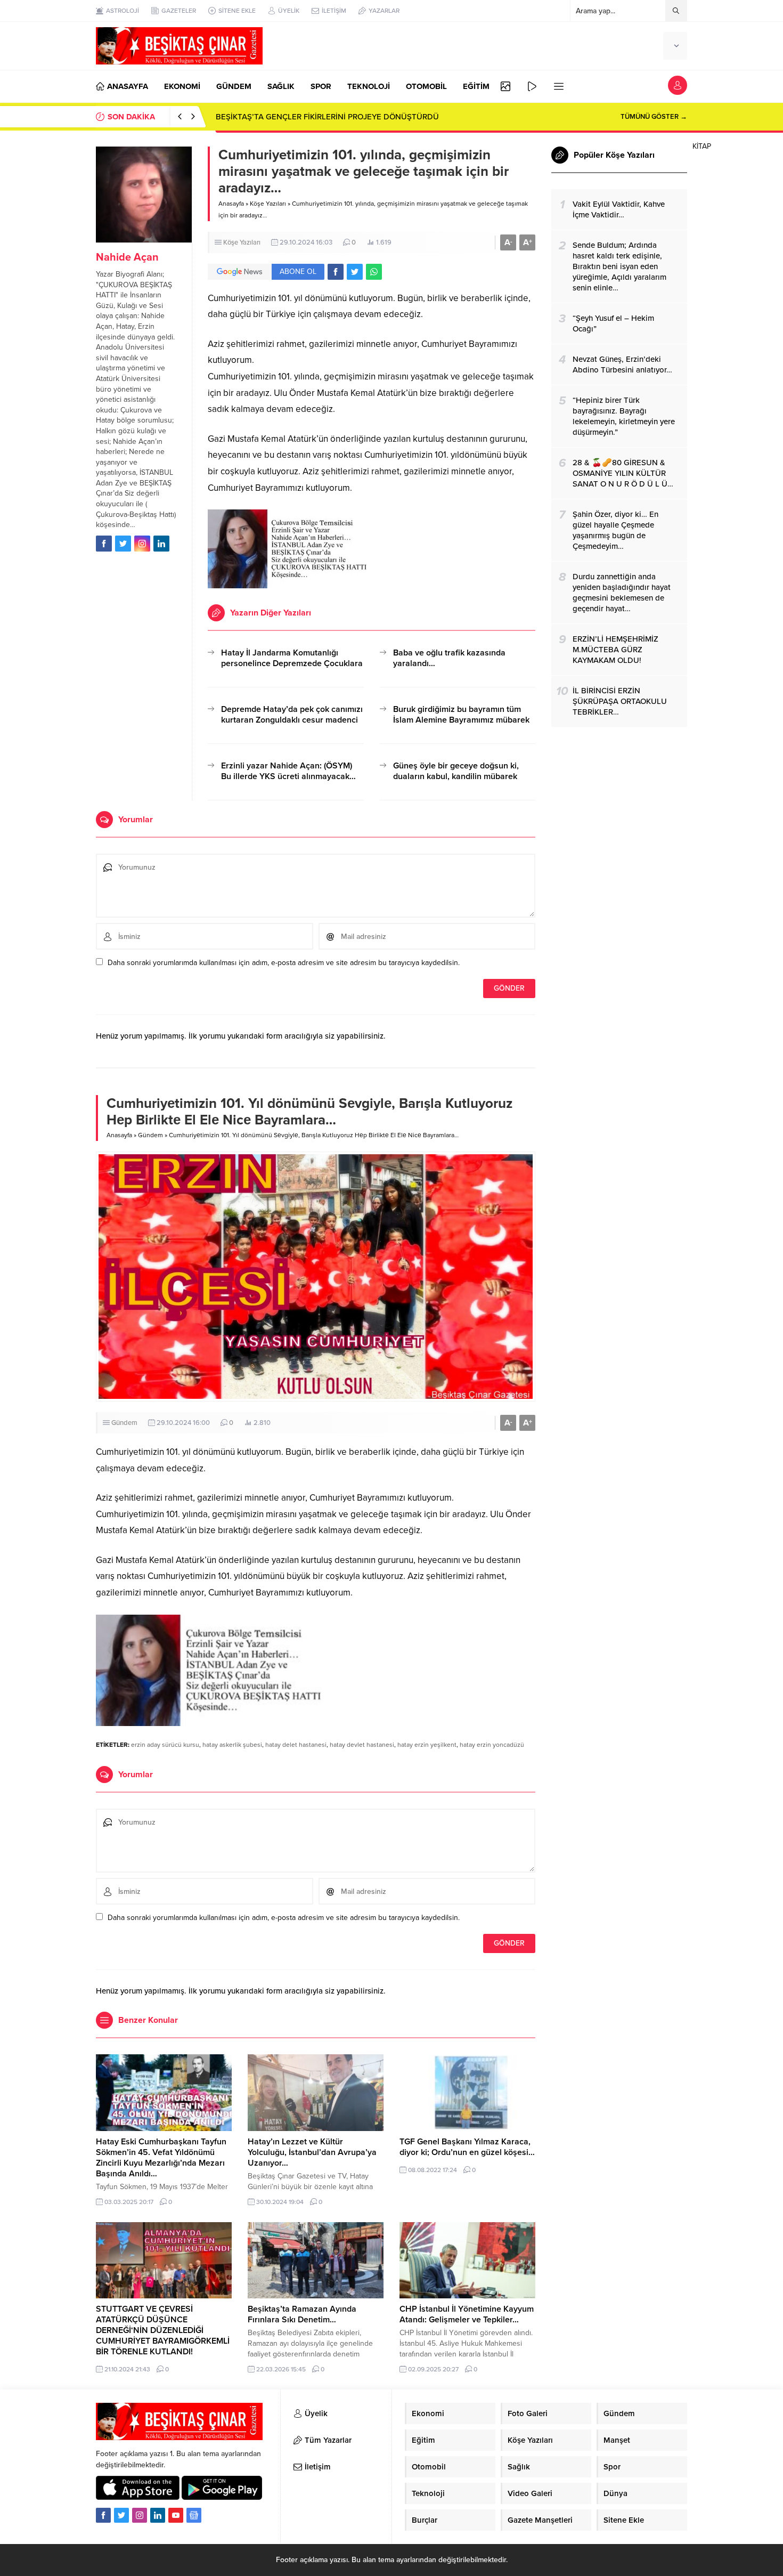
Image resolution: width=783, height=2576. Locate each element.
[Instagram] (140, 2515)
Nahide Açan (127, 257)
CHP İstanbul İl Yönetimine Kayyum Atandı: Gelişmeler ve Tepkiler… (467, 2314)
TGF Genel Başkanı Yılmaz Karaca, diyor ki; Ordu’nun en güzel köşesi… (467, 2147)
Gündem (150, 1135)
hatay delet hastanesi (296, 1745)
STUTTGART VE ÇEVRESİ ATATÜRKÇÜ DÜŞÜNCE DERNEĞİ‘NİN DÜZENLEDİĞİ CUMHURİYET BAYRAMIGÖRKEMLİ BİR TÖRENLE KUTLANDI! (163, 2330)
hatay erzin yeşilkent (427, 1745)
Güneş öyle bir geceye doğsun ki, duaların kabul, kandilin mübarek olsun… (456, 776)
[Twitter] (121, 2515)
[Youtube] (176, 2515)
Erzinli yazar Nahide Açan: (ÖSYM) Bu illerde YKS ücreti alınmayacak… (288, 771)
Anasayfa (231, 204)
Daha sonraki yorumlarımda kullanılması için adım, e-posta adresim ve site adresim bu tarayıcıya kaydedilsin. (284, 963)
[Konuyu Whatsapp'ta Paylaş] (374, 272)
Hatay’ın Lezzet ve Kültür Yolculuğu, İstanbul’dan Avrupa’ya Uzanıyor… (312, 2152)
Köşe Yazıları (268, 204)
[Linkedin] (158, 2515)
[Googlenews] (194, 2515)
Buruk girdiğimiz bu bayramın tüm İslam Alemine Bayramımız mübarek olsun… (461, 720)
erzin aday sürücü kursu (165, 1745)
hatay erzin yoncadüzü (492, 1745)
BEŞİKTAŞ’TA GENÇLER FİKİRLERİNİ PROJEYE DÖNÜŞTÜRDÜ (327, 117)
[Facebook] (103, 2515)
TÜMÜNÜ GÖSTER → (654, 117)
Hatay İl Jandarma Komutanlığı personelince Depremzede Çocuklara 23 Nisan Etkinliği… (292, 663)
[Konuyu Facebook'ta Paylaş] (336, 272)
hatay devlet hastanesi (362, 1745)
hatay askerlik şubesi (232, 1745)
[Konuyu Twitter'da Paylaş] (355, 272)
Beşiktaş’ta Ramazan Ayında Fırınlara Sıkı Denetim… (302, 2314)
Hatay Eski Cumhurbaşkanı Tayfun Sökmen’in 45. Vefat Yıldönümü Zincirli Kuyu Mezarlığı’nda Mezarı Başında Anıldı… (161, 2158)
